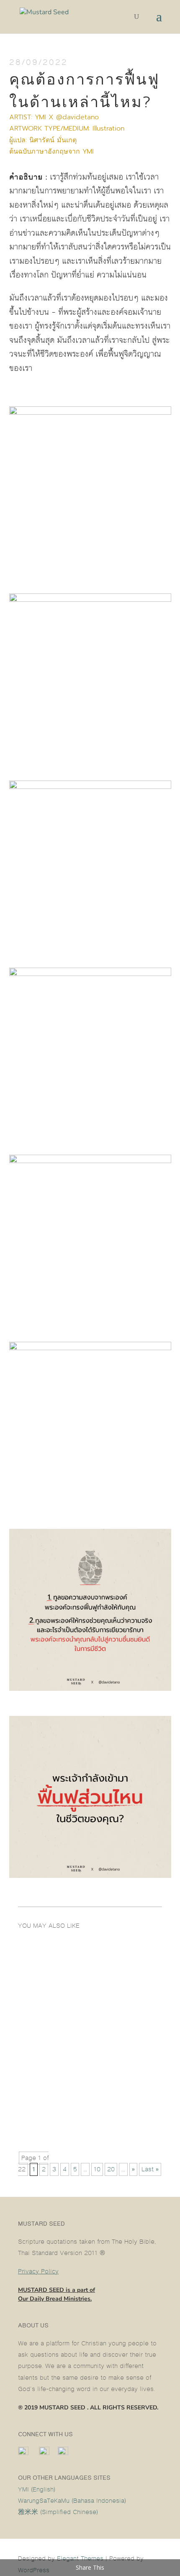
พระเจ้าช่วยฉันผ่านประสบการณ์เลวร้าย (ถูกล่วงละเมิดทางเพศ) (90, 2113)
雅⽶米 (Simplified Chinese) (58, 2512)
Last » (150, 2169)
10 (97, 2169)
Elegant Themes (80, 2559)
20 (111, 2169)
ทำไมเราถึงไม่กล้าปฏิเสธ (62, 2034)
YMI (88, 152)
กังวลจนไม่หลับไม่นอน (59, 1971)
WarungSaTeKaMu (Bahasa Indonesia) (72, 2501)
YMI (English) (37, 2490)
